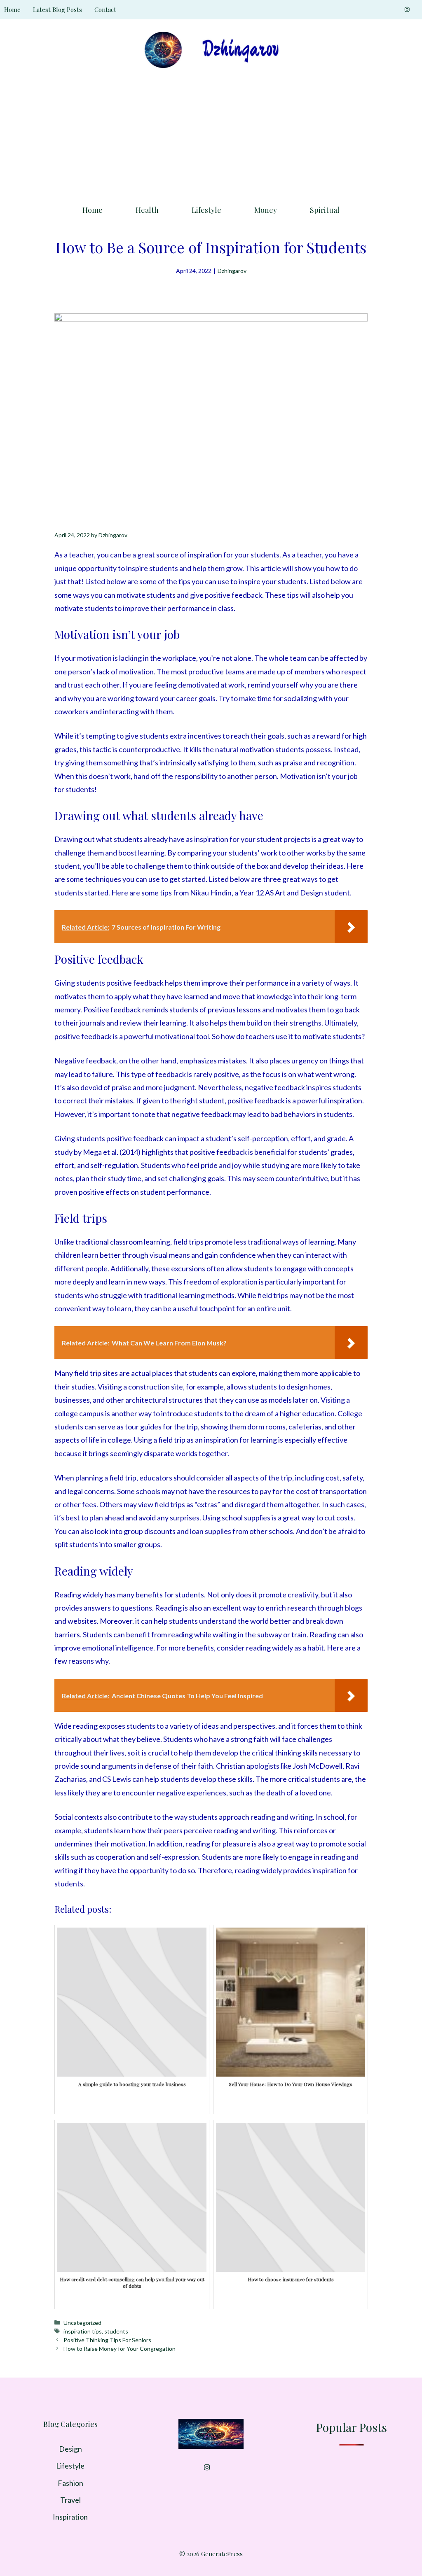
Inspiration (70, 2517)
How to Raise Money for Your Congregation (120, 2349)
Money (266, 210)
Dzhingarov (232, 271)
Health (147, 210)
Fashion (70, 2483)
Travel (70, 2500)
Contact (105, 9)
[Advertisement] (211, 134)
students (116, 2331)
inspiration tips (83, 2331)
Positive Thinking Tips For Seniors (107, 2340)
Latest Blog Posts (57, 9)
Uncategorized (82, 2323)
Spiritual (325, 210)
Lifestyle (206, 210)
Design (70, 2449)
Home (12, 9)
